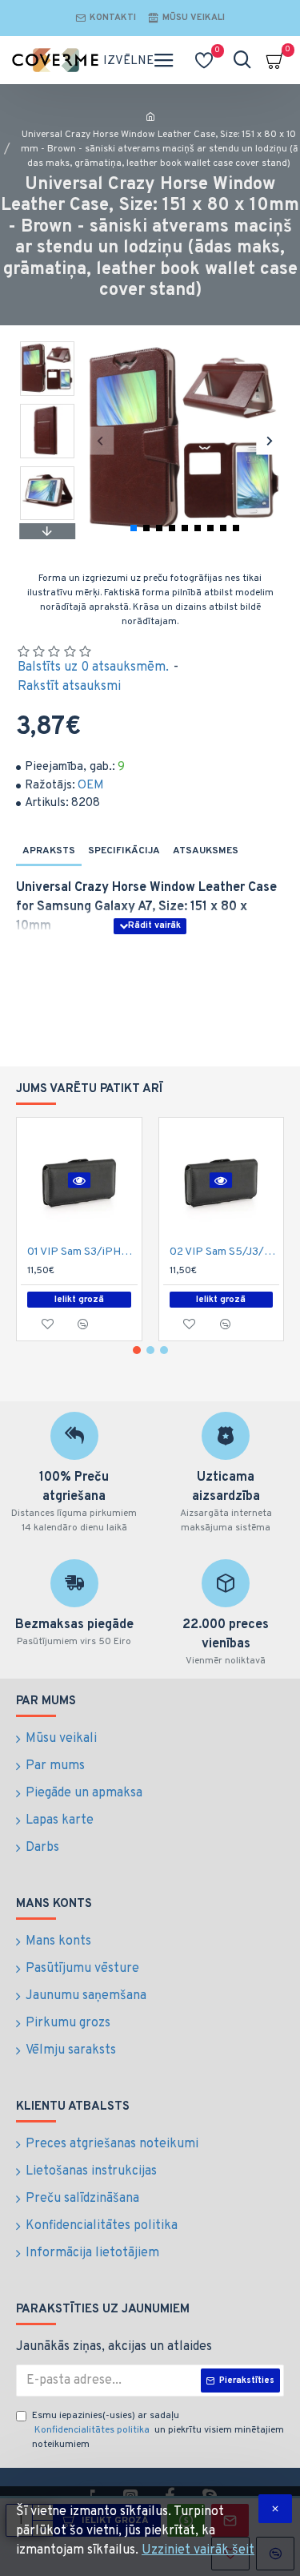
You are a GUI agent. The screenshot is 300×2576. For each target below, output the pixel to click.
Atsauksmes (206, 851)
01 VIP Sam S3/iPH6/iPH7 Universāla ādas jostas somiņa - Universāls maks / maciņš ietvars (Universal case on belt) (82, 1252)
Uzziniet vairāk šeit (198, 2550)
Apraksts (49, 851)
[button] (100, 440)
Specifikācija (124, 851)
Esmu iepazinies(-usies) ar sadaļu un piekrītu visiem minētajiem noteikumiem (158, 2430)
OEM (91, 786)
